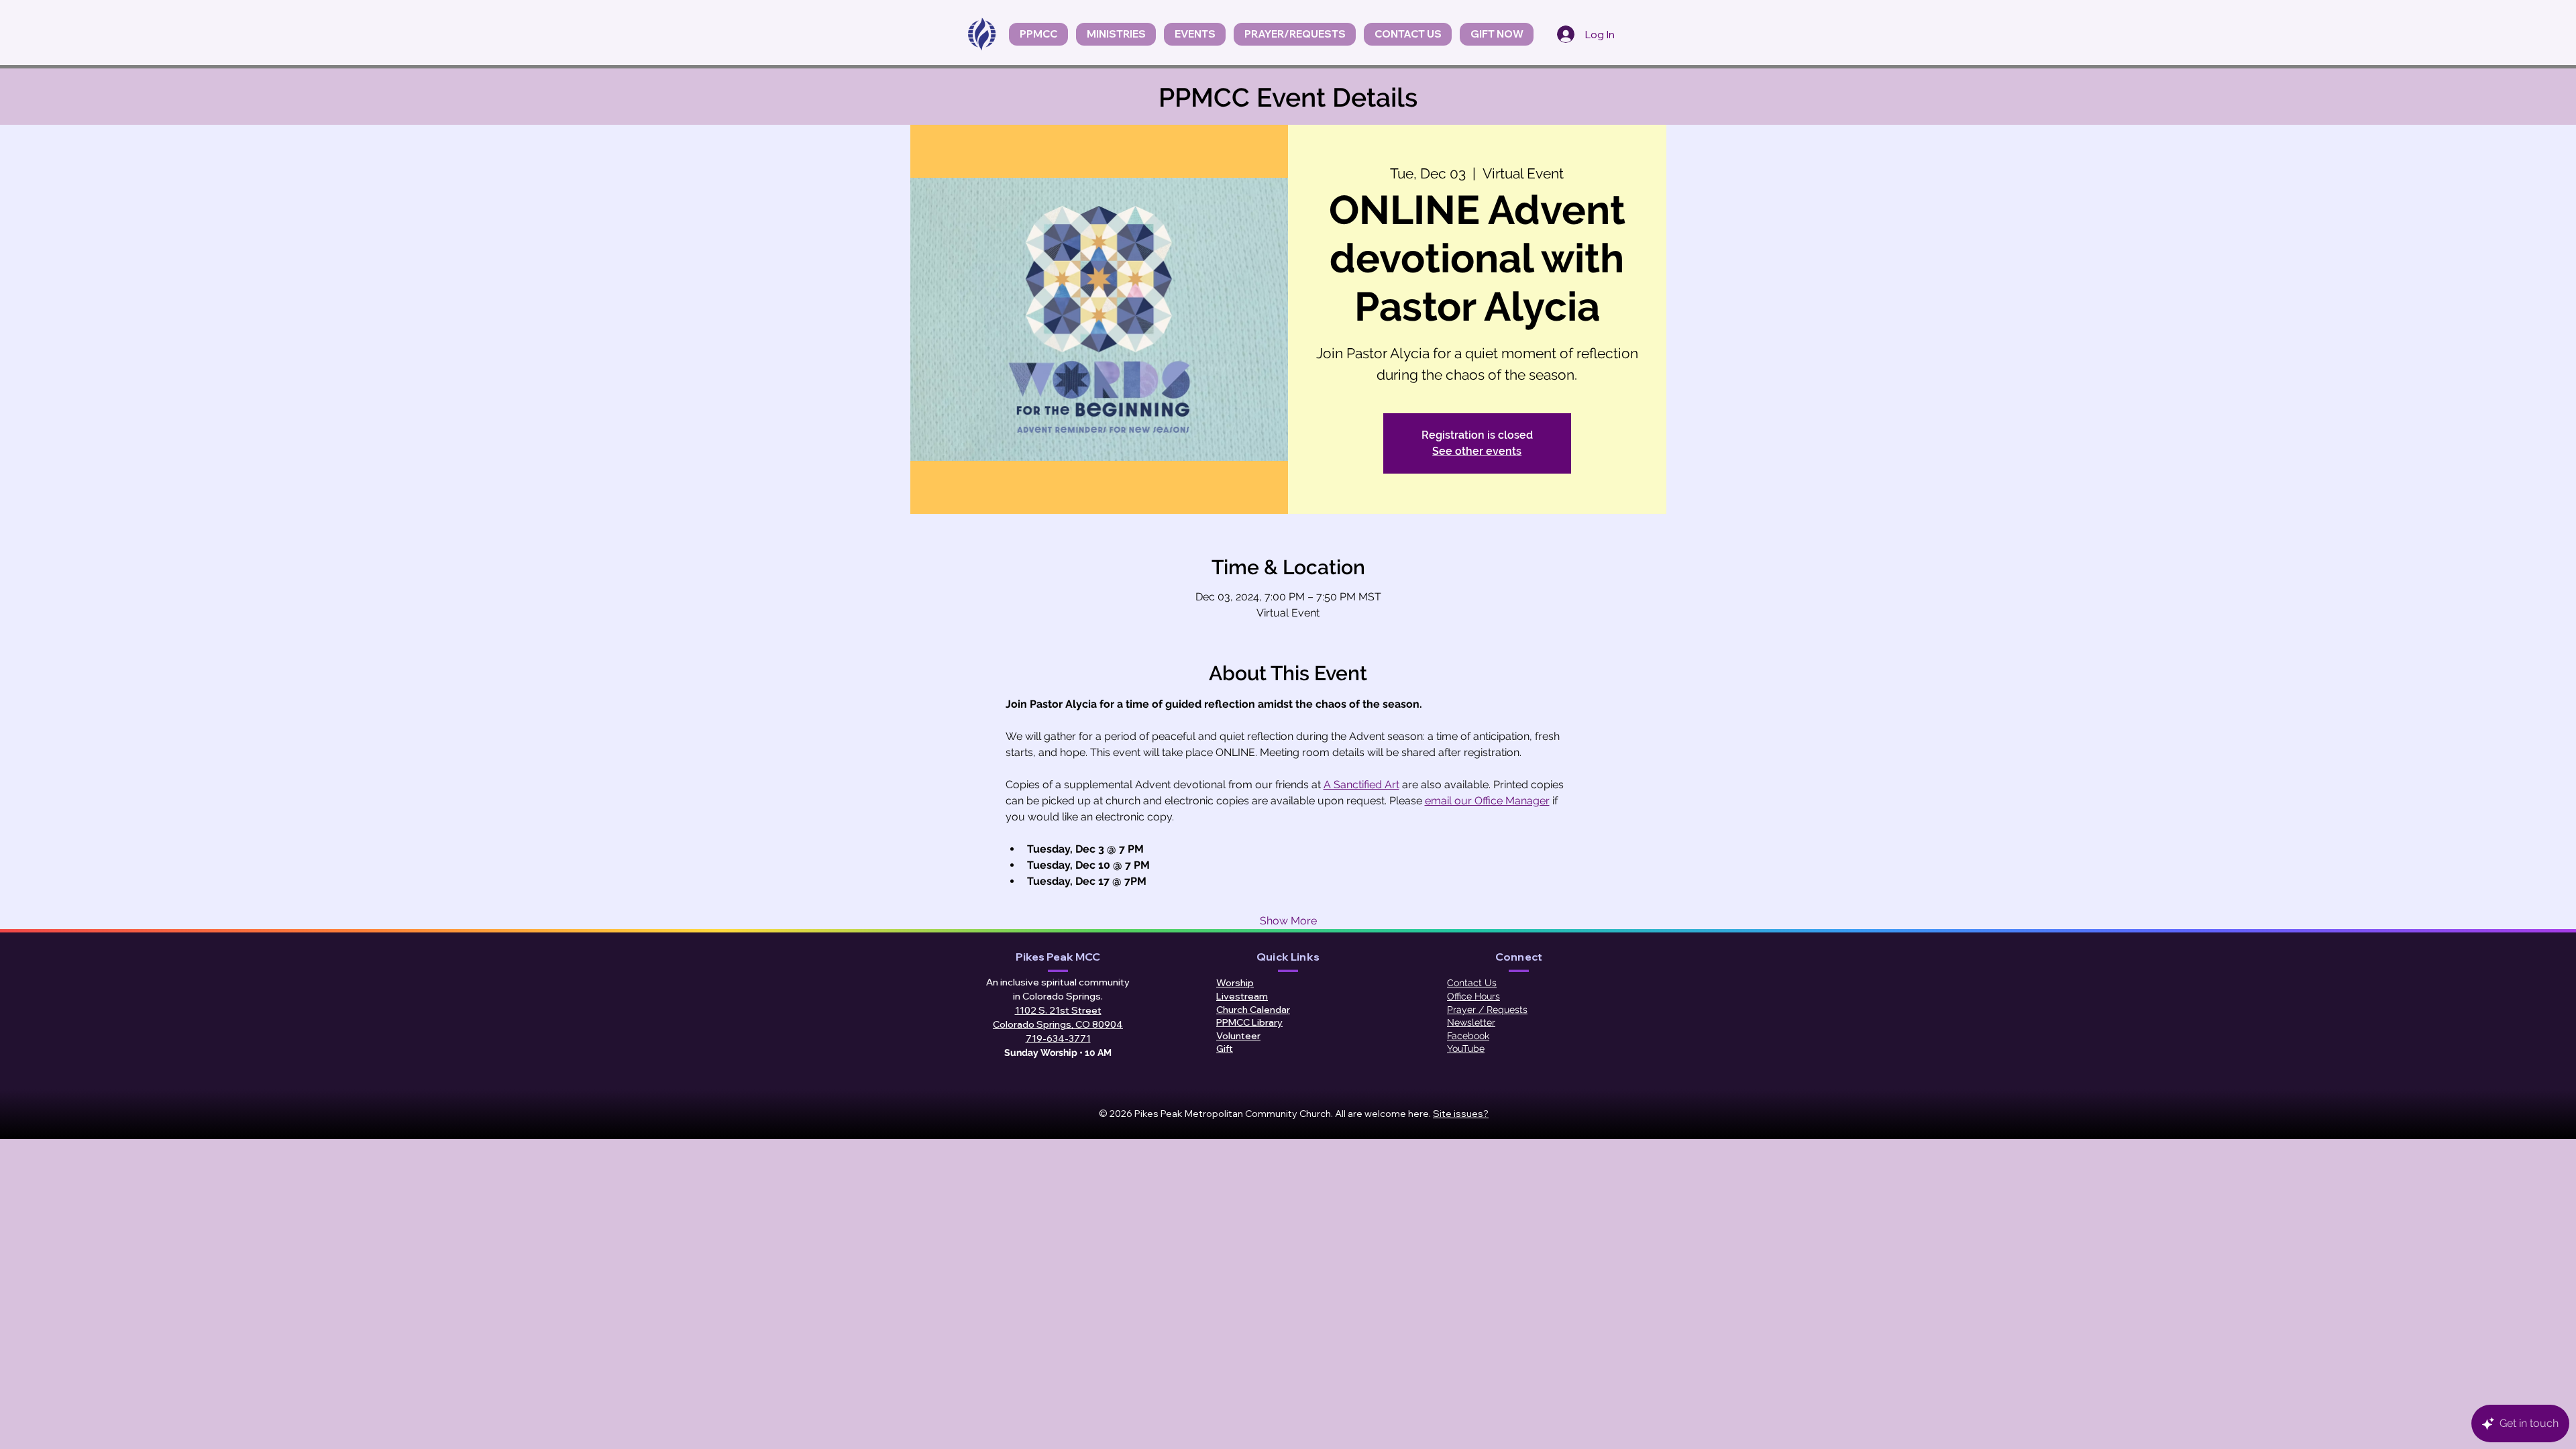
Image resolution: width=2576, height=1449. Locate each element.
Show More (1288, 921)
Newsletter (1471, 1022)
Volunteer (1238, 1036)
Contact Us (1472, 983)
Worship (1235, 983)
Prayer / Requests (1487, 1010)
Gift (1225, 1049)
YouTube (1466, 1049)
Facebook (1468, 1036)
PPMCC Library (1249, 1022)
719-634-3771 (1058, 1038)
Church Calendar (1253, 1010)
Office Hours (1473, 996)
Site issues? (1461, 1114)
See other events (1477, 451)
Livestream (1242, 996)
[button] (1195, 34)
